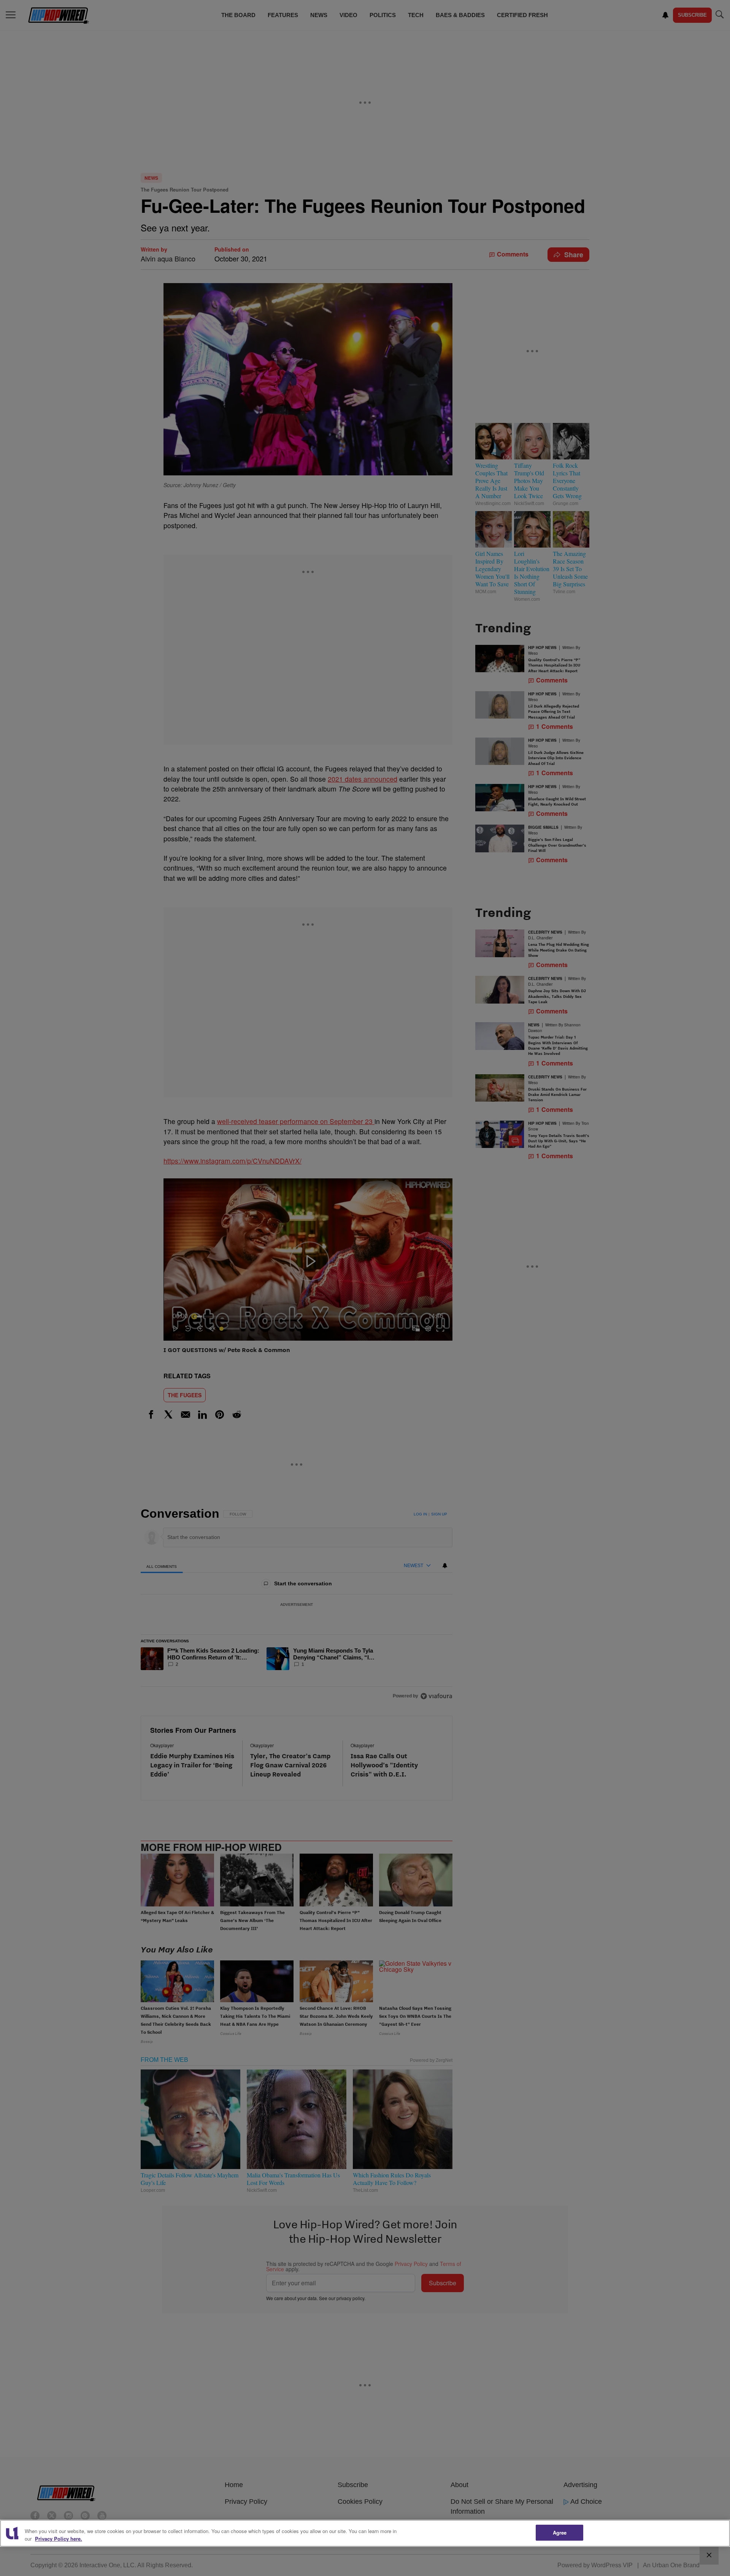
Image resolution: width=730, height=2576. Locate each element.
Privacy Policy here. (59, 2539)
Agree (560, 2532)
